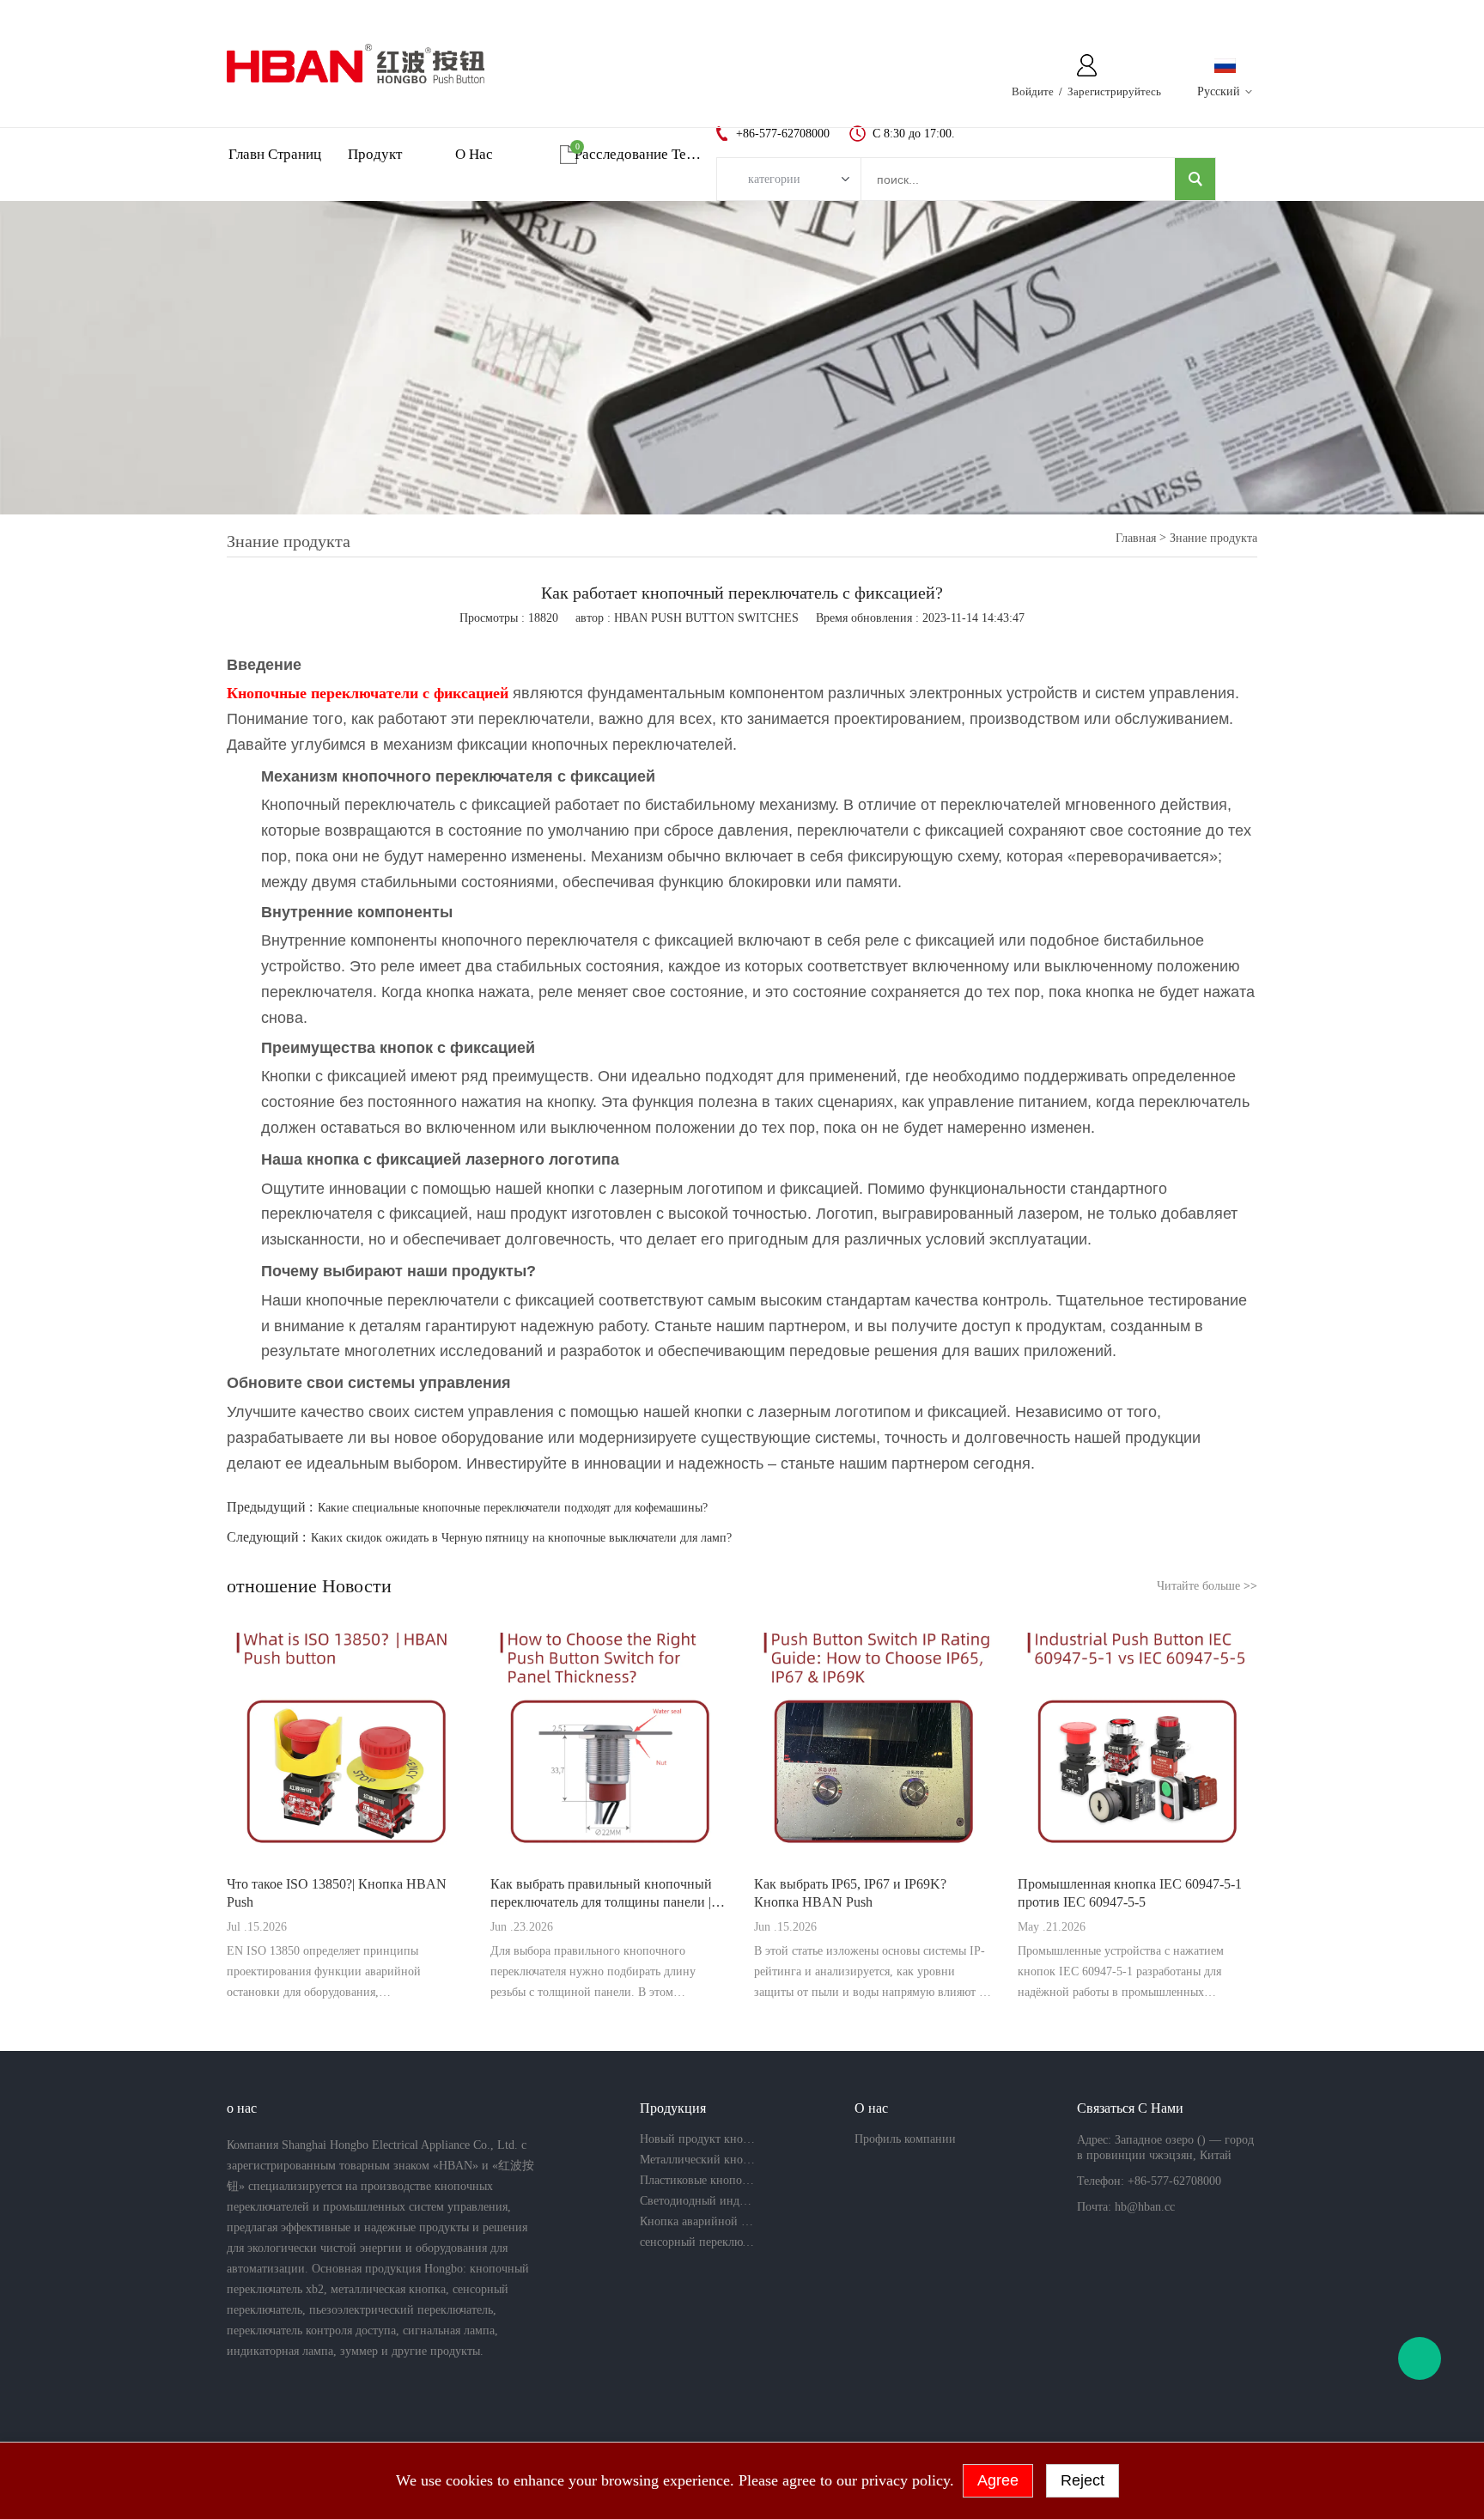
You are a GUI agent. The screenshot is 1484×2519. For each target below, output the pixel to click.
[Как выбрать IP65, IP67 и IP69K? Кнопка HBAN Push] (874, 1740)
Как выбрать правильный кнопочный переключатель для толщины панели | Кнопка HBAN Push (601, 1894)
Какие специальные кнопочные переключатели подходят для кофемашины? (513, 1508)
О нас (474, 154)
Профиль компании (905, 2139)
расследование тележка (638, 154)
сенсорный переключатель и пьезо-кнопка (697, 2242)
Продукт (375, 154)
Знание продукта (1213, 538)
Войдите (1033, 91)
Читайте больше (1207, 1586)
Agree (998, 2480)
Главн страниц (275, 154)
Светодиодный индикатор (697, 2201)
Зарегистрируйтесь (1114, 91)
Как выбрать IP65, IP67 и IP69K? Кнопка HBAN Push (850, 1893)
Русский (1219, 91)
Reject (1083, 2480)
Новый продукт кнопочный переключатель (697, 2139)
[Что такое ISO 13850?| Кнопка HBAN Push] (347, 1740)
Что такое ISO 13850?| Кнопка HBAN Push (337, 1893)
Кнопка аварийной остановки (697, 2221)
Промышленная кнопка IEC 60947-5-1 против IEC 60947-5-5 (1130, 1893)
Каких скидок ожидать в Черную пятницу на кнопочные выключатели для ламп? (521, 1538)
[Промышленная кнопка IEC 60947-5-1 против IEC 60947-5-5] (1137, 1740)
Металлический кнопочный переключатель (697, 2160)
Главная (1136, 538)
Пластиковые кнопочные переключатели (697, 2180)
